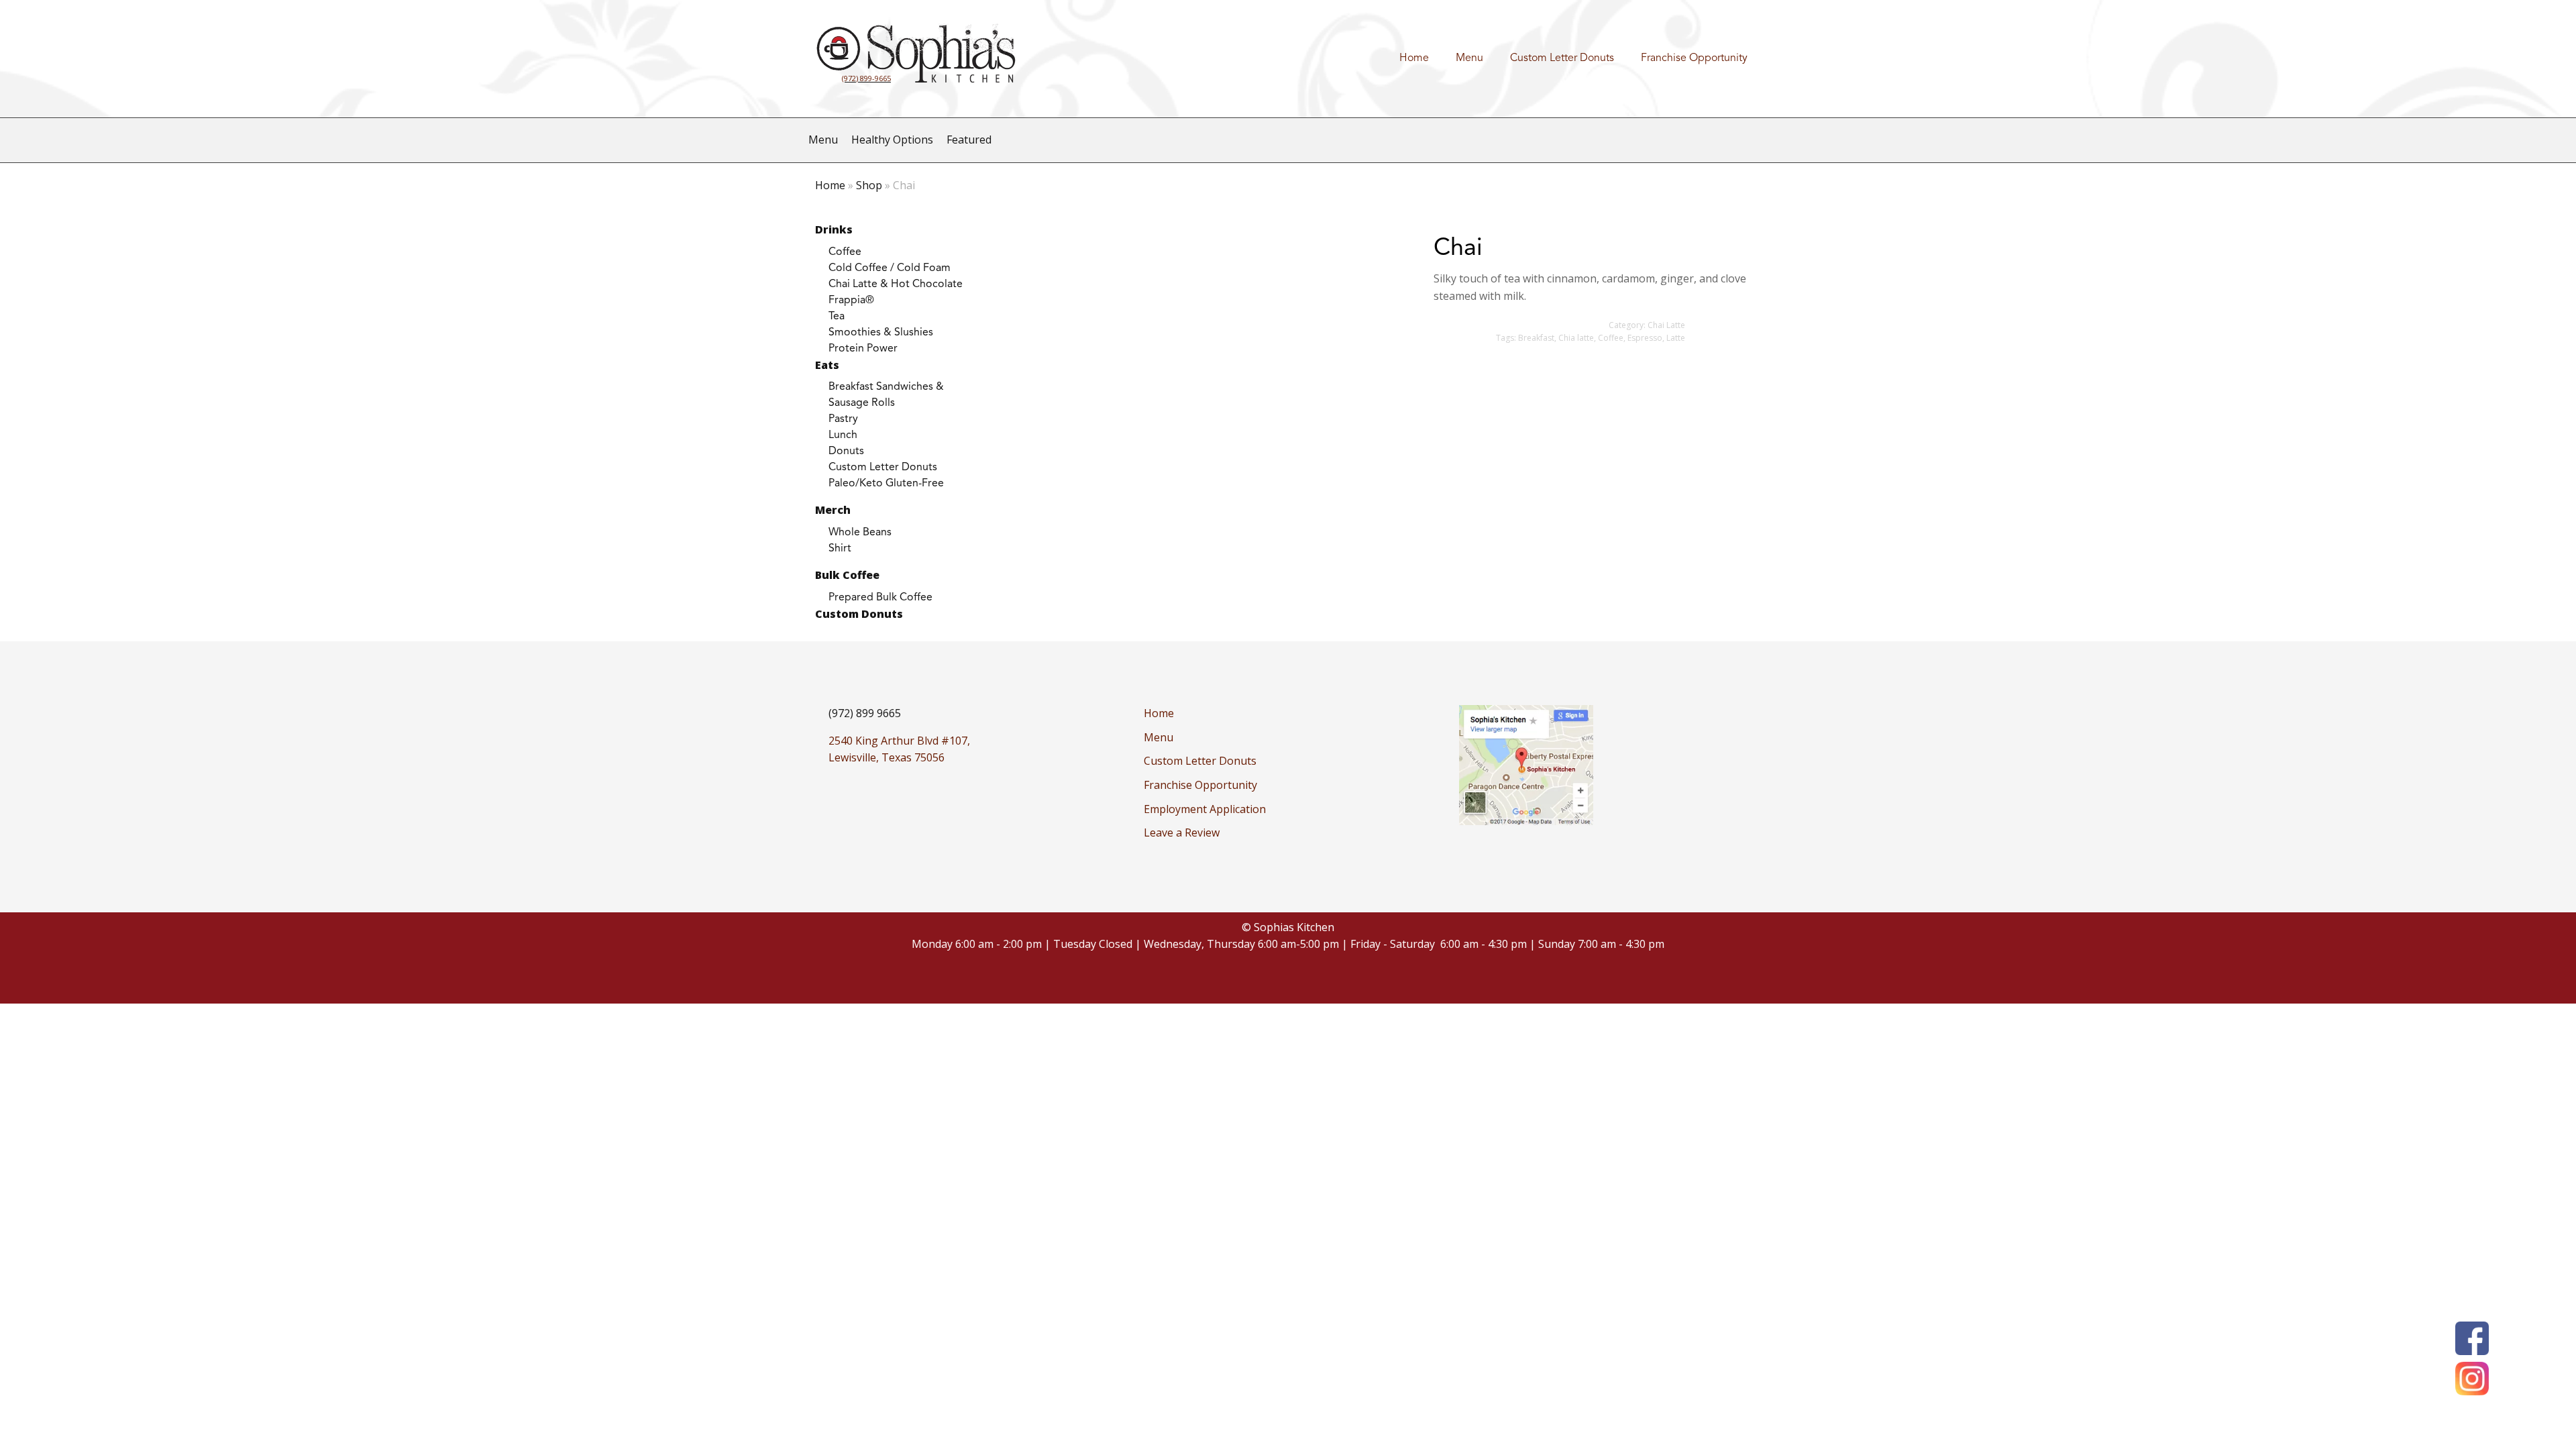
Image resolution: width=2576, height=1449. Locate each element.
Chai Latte (1666, 325)
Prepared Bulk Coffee (880, 598)
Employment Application (1205, 809)
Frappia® (851, 301)
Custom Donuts (859, 614)
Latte (1676, 338)
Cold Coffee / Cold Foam (890, 268)
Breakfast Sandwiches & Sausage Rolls (886, 395)
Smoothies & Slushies (881, 333)
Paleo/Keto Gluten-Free (886, 484)
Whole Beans (860, 533)
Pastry (843, 419)
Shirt (840, 549)
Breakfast (1536, 338)
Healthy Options (892, 140)
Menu (1469, 58)
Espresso (1645, 338)
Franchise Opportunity (1694, 58)
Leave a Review (1182, 833)
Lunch (843, 435)
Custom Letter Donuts (1562, 58)
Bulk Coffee (847, 575)
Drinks (834, 229)
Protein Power (863, 349)
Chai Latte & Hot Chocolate (896, 284)
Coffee (845, 252)
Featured (969, 140)
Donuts (846, 451)
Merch (833, 510)
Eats (827, 365)
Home (1414, 58)
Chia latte (1576, 338)
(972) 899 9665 (865, 713)
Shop (869, 185)
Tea (837, 317)
